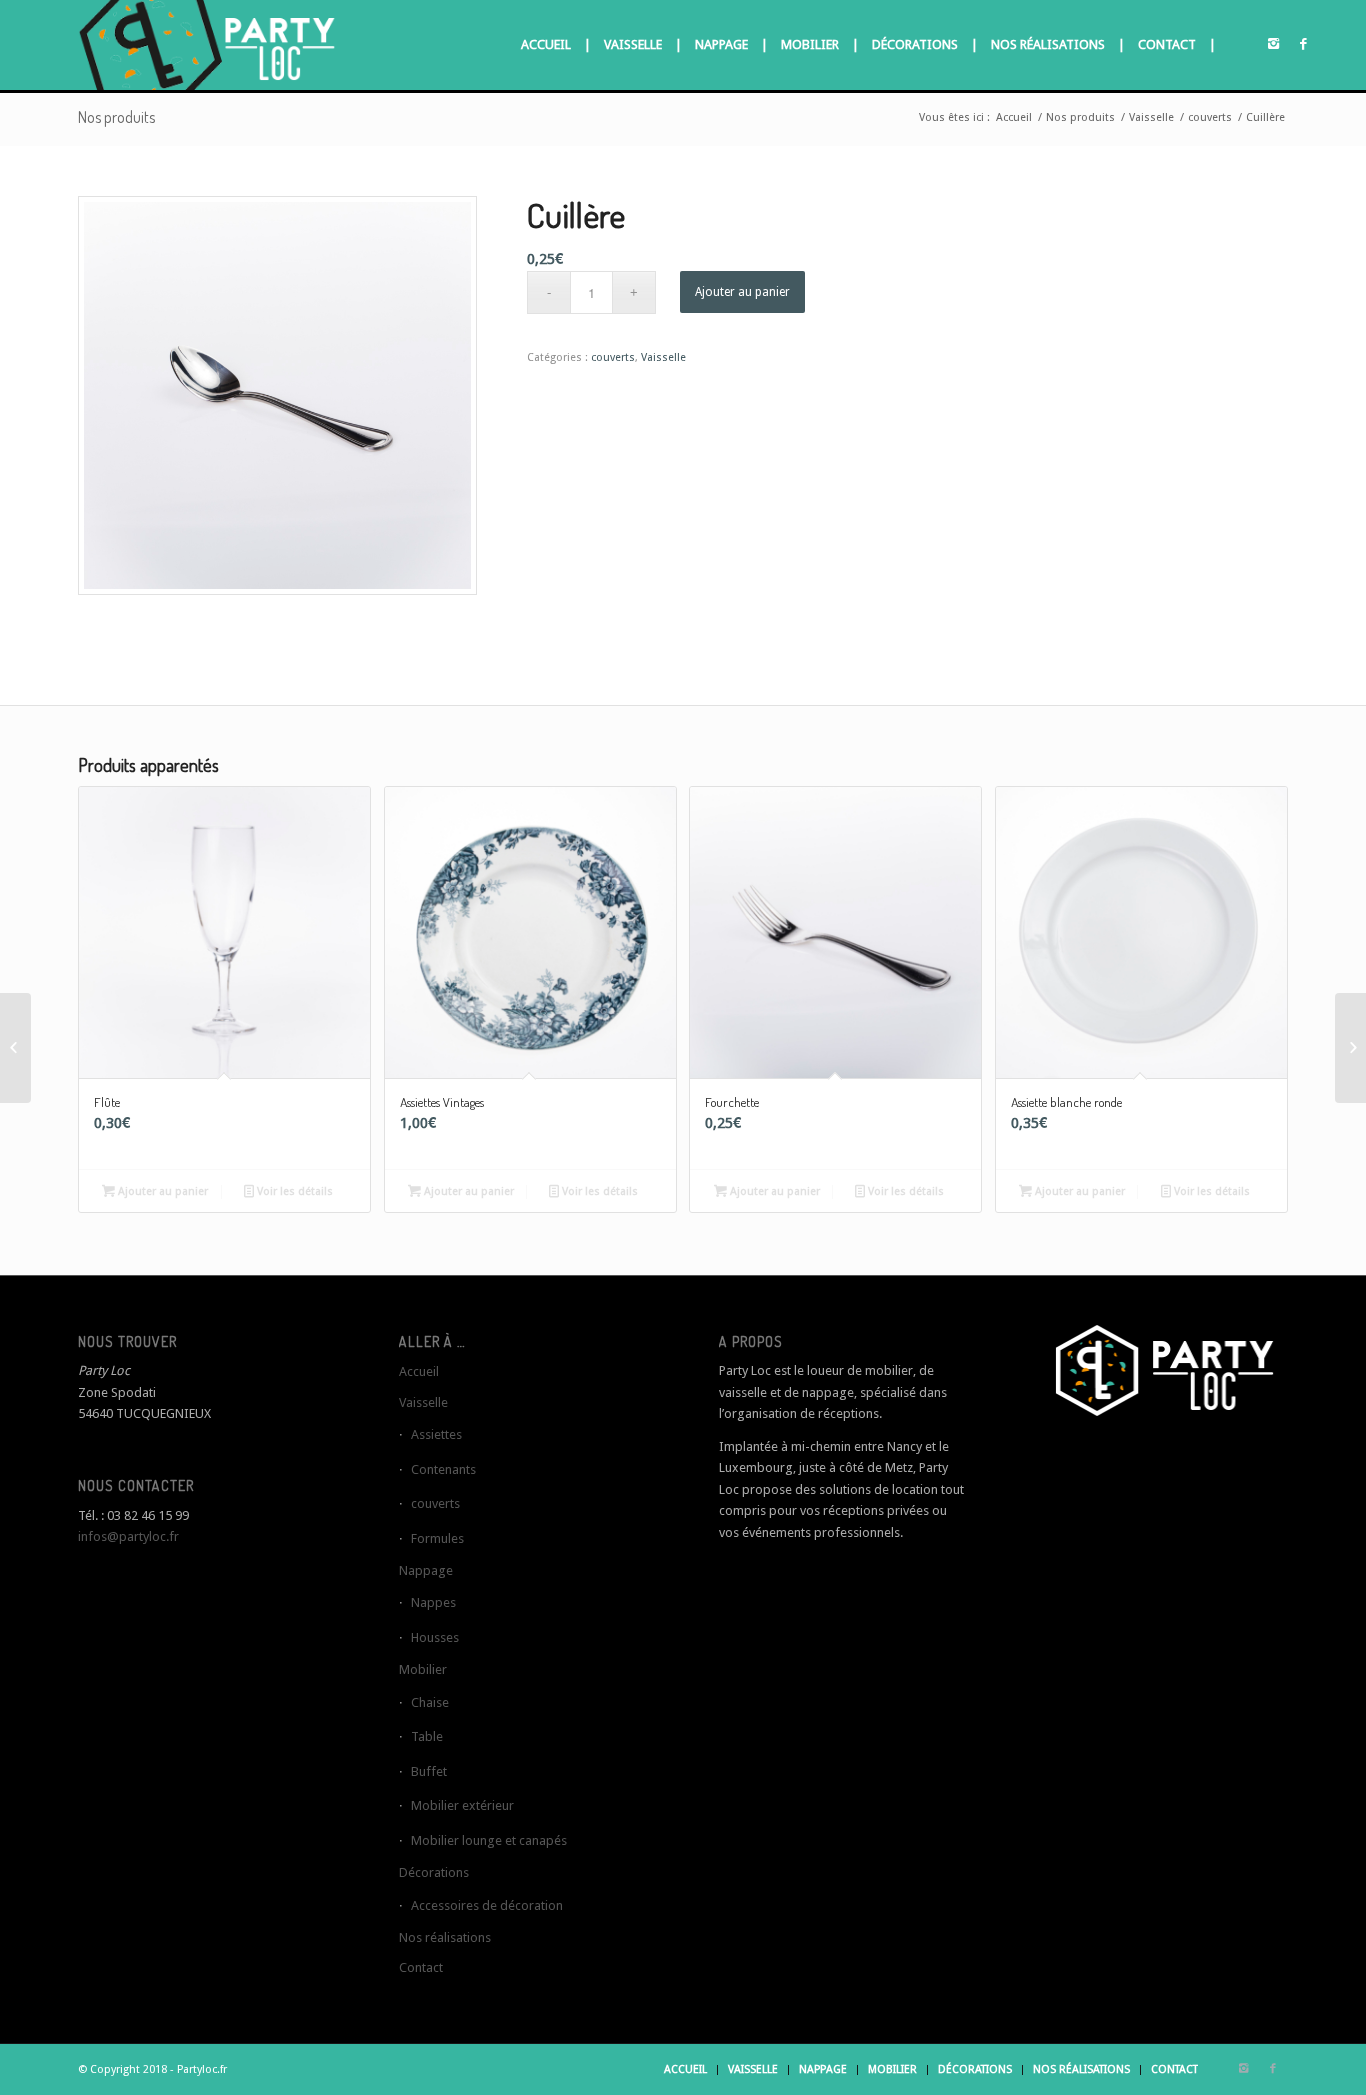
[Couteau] (15, 1048)
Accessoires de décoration (487, 1905)
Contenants (443, 1469)
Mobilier (423, 1669)
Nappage (426, 1570)
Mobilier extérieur (462, 1805)
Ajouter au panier (742, 292)
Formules (437, 1538)
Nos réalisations (445, 1937)
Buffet (429, 1771)
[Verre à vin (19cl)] (1350, 1048)
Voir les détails (293, 1191)
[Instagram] (1273, 44)
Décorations (434, 1872)
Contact (421, 1967)
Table (427, 1736)
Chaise (430, 1702)
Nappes (433, 1602)
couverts (1210, 117)
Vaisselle (1151, 117)
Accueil (1014, 117)
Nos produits (116, 117)
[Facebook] (1303, 44)
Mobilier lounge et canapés (489, 1840)
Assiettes (436, 1434)
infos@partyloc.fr (128, 1536)
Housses (435, 1637)
